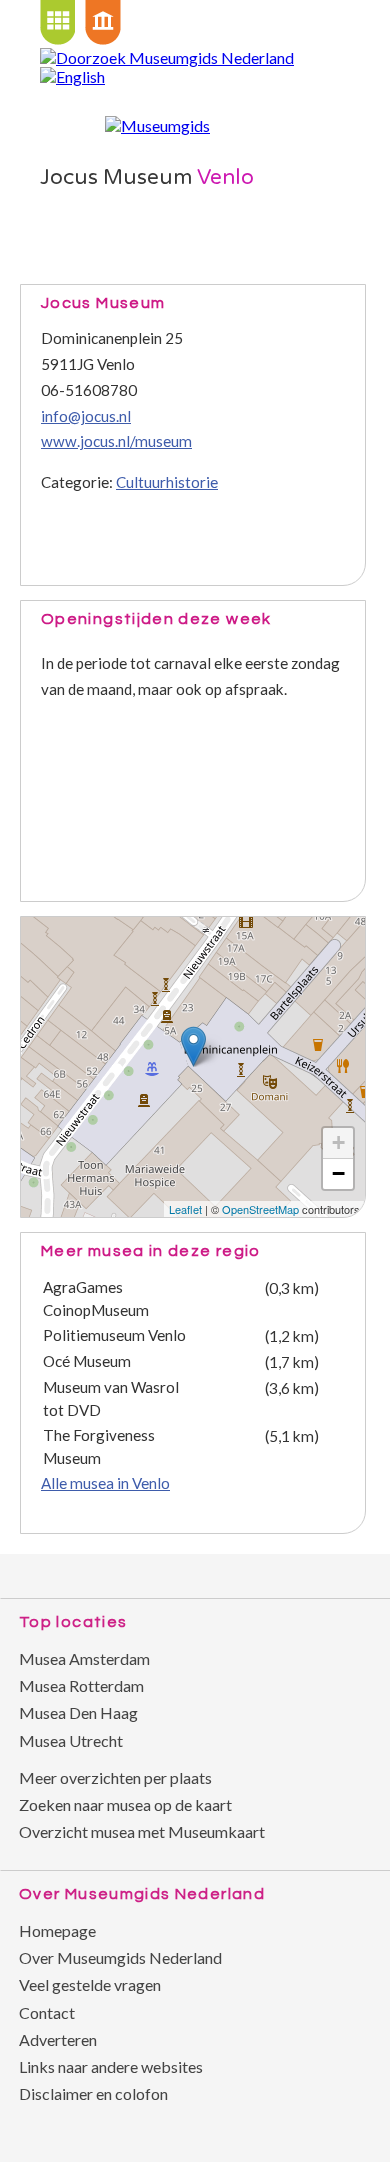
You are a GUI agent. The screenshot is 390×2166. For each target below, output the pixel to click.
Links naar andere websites (111, 2066)
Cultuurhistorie (167, 482)
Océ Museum (87, 1361)
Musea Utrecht (71, 1740)
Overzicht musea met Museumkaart (142, 1831)
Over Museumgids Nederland (120, 1957)
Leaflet (185, 1209)
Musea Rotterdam (81, 1685)
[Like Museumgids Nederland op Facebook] (330, 1569)
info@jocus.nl (86, 416)
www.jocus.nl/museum (116, 441)
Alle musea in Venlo (105, 1483)
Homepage (57, 1930)
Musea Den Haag (78, 1712)
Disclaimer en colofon (93, 2093)
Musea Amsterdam (84, 1658)
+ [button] (338, 1142)
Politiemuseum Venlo (114, 1335)
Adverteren (58, 2039)
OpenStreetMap (260, 1209)
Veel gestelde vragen (90, 1984)
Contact (47, 2012)
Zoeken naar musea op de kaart (125, 1804)
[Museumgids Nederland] (157, 125)
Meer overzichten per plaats (115, 1777)
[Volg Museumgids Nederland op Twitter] (290, 1569)
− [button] (338, 1173)
